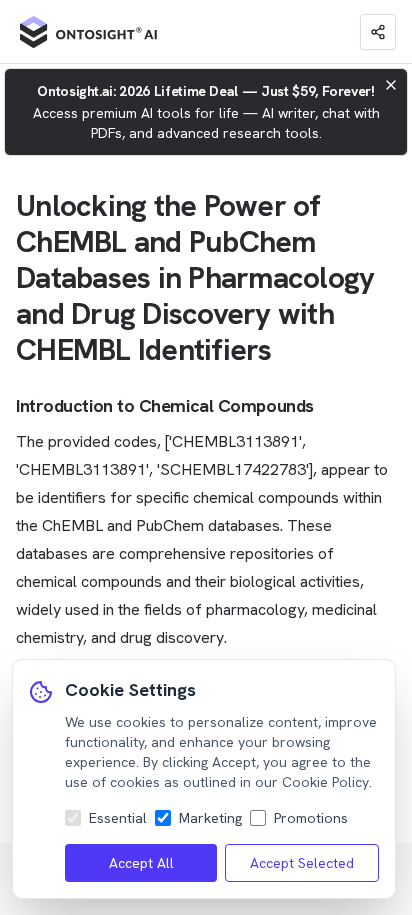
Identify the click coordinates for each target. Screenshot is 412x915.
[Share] (378, 32)
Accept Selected (302, 863)
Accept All (141, 863)
